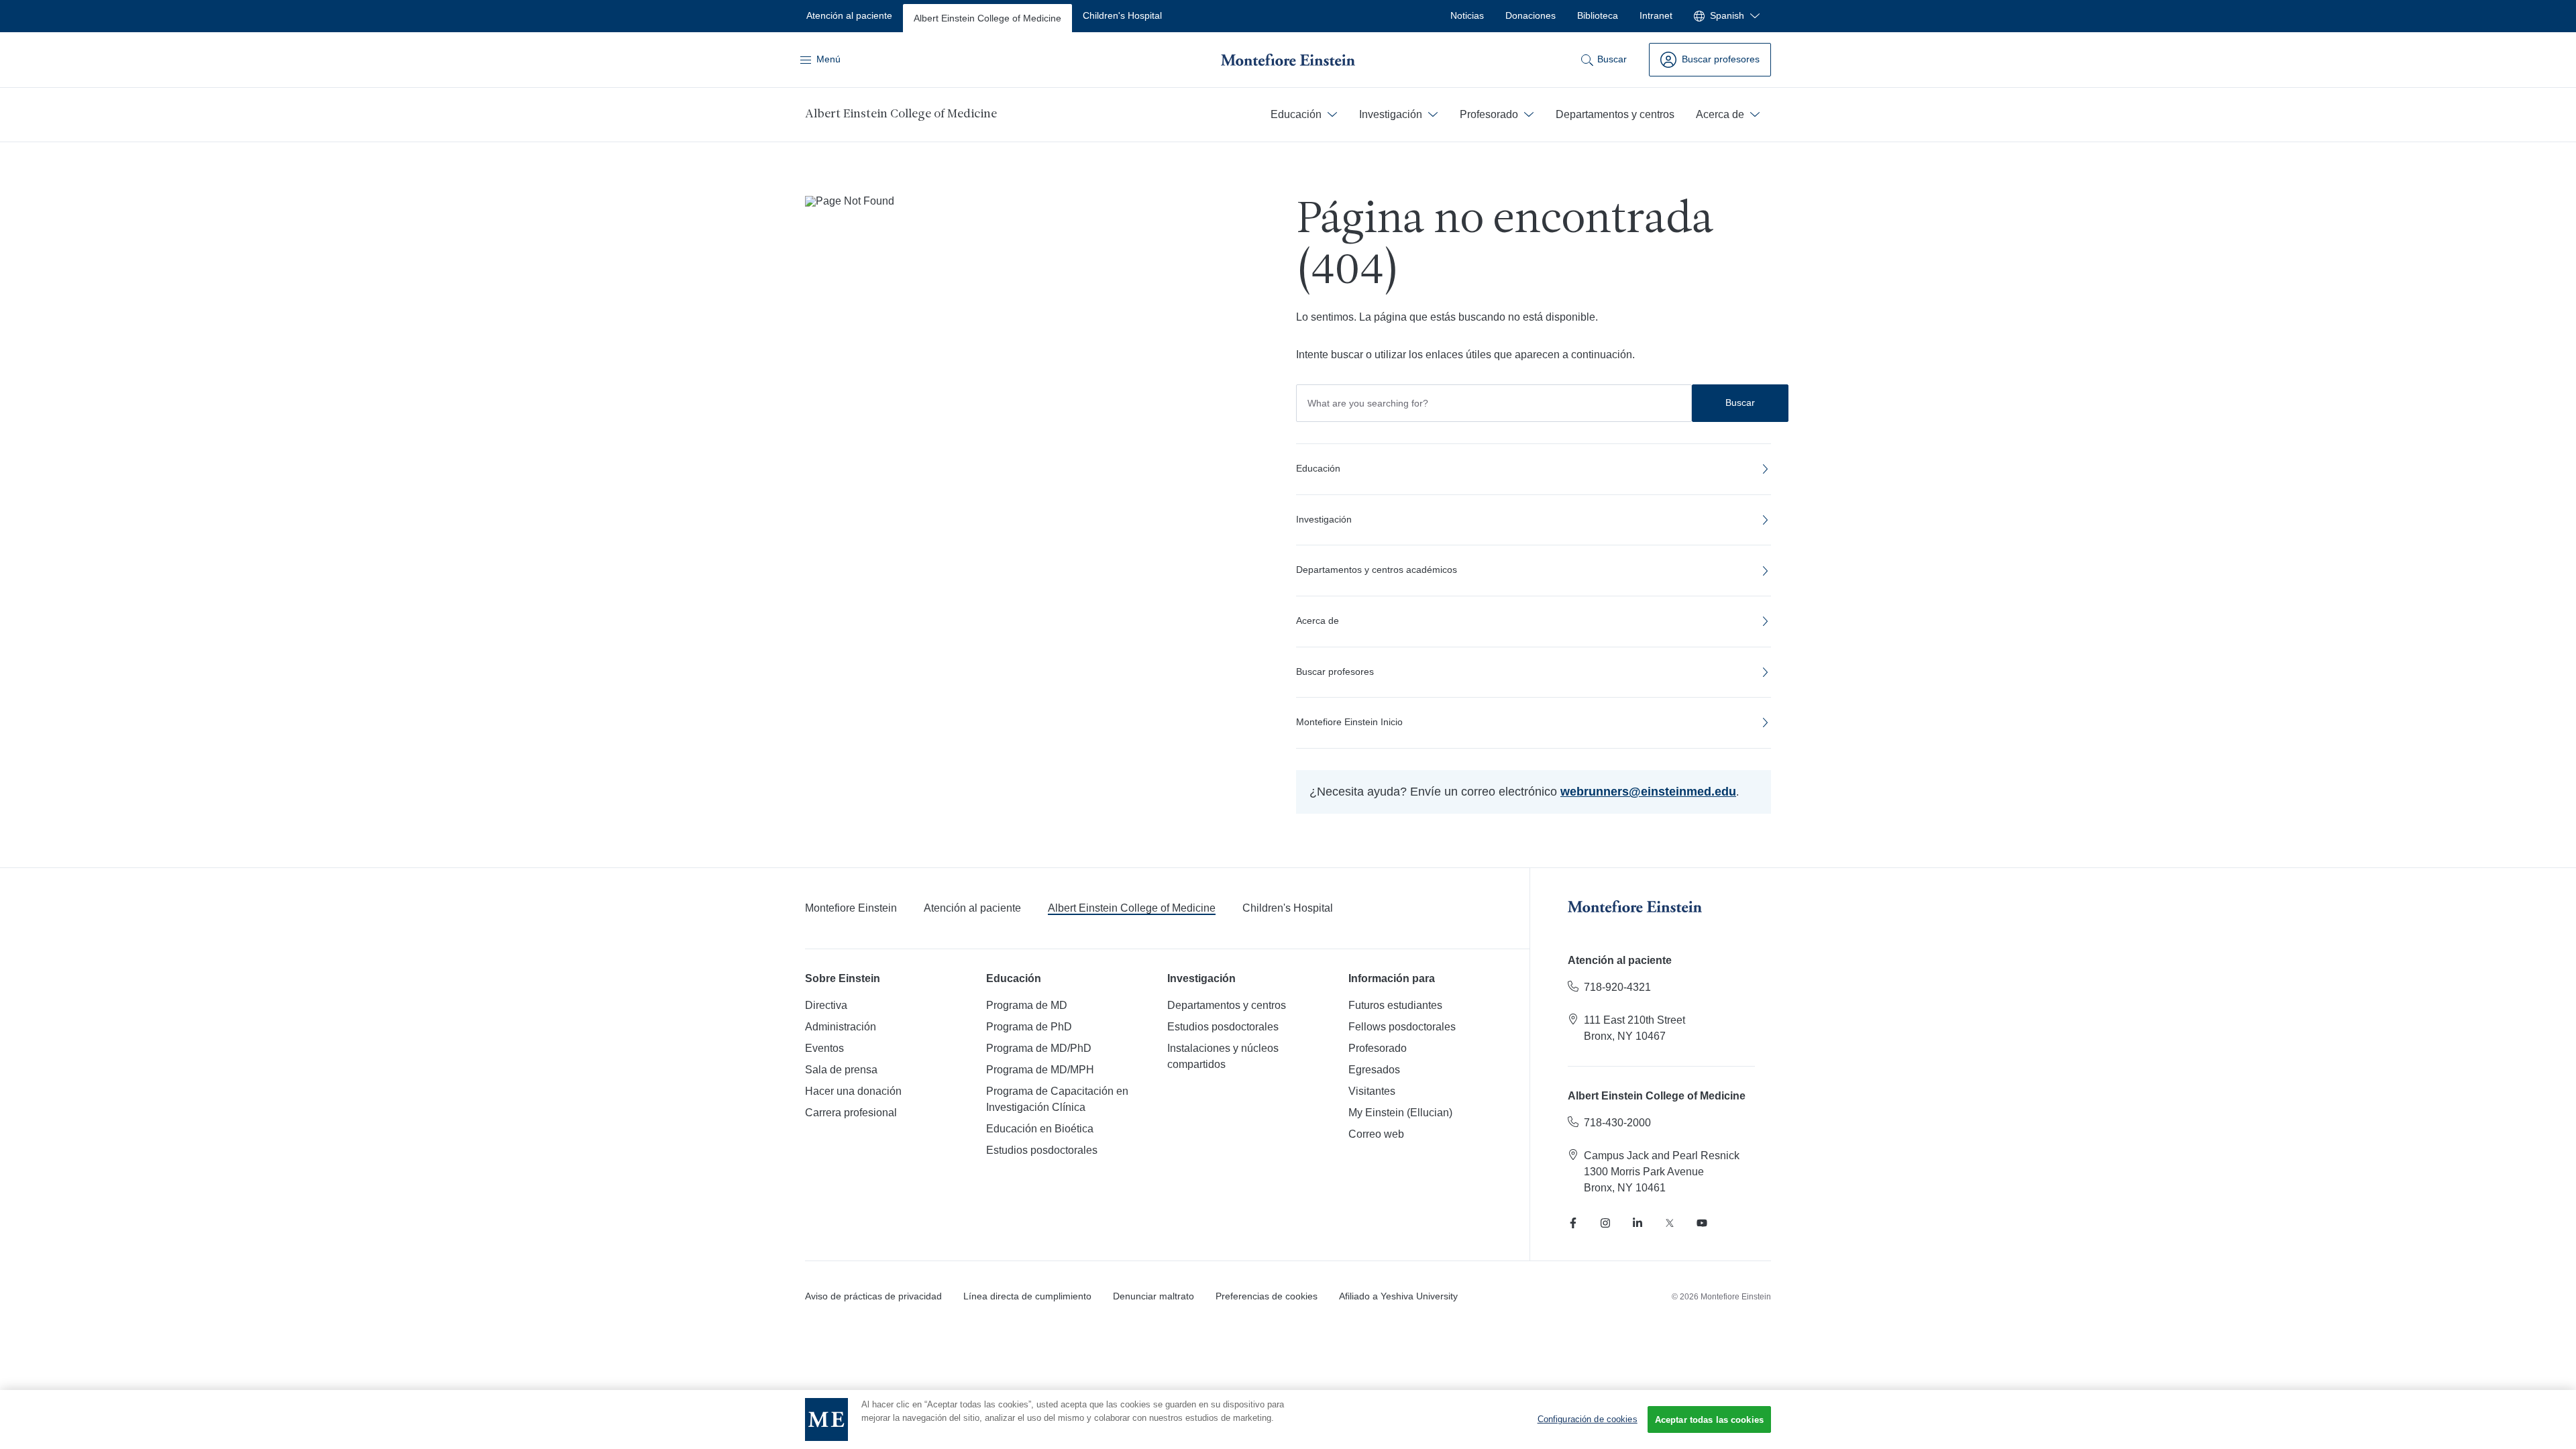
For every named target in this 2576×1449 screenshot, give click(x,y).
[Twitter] (1670, 1223)
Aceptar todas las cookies (1709, 1420)
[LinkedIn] (1638, 1223)
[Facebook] (1573, 1223)
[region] (1288, 1419)
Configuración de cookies (1588, 1419)
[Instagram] (1605, 1223)
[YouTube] (1702, 1223)
